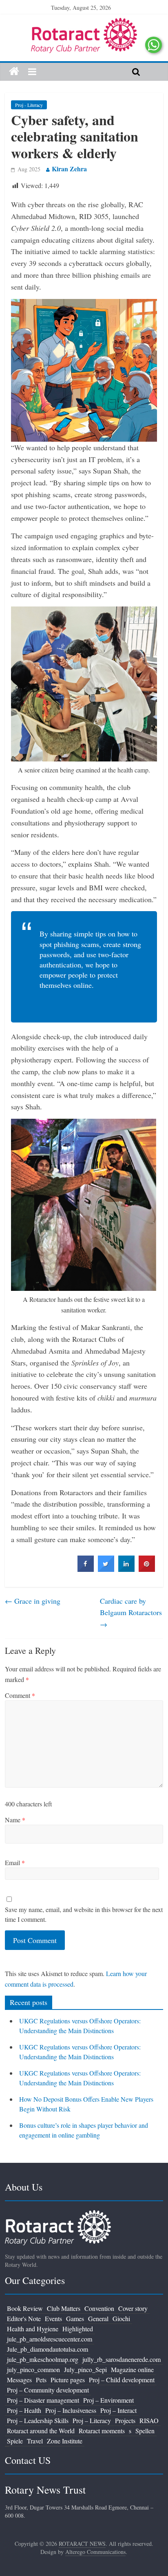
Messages (19, 2380)
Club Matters (64, 2308)
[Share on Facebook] (86, 1569)
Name (15, 1820)
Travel (35, 2441)
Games (75, 2318)
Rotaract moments (102, 2431)
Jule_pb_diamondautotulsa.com (48, 2349)
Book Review (25, 2308)
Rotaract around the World (41, 2431)
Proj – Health (24, 2410)
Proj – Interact (118, 2410)
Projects (125, 2420)
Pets (41, 2380)
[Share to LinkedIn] (126, 1569)
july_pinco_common (33, 2369)
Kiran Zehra (69, 169)
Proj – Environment (108, 2400)
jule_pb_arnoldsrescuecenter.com (50, 2339)
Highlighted (78, 2329)
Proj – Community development (48, 2390)
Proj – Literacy (92, 2420)
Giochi (121, 2318)
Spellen (145, 2431)
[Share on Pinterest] (147, 1569)
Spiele (15, 2441)
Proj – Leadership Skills (38, 2420)
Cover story (133, 2308)
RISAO (149, 2420)
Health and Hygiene (33, 2329)
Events (53, 2318)
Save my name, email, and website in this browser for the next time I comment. (84, 1914)
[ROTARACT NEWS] (84, 23)
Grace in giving (33, 1601)
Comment (20, 1695)
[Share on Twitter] (106, 1569)
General (98, 2318)
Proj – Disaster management (43, 2400)
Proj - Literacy (29, 105)
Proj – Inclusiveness (71, 2410)
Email (15, 1862)
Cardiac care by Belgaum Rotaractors (131, 1613)
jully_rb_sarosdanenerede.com (122, 2359)
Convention (99, 2308)
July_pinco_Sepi (85, 2369)
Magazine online (132, 2369)
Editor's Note (24, 2318)
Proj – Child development (122, 2380)
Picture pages (68, 2380)
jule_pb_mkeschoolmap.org (43, 2359)
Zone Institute (65, 2441)
